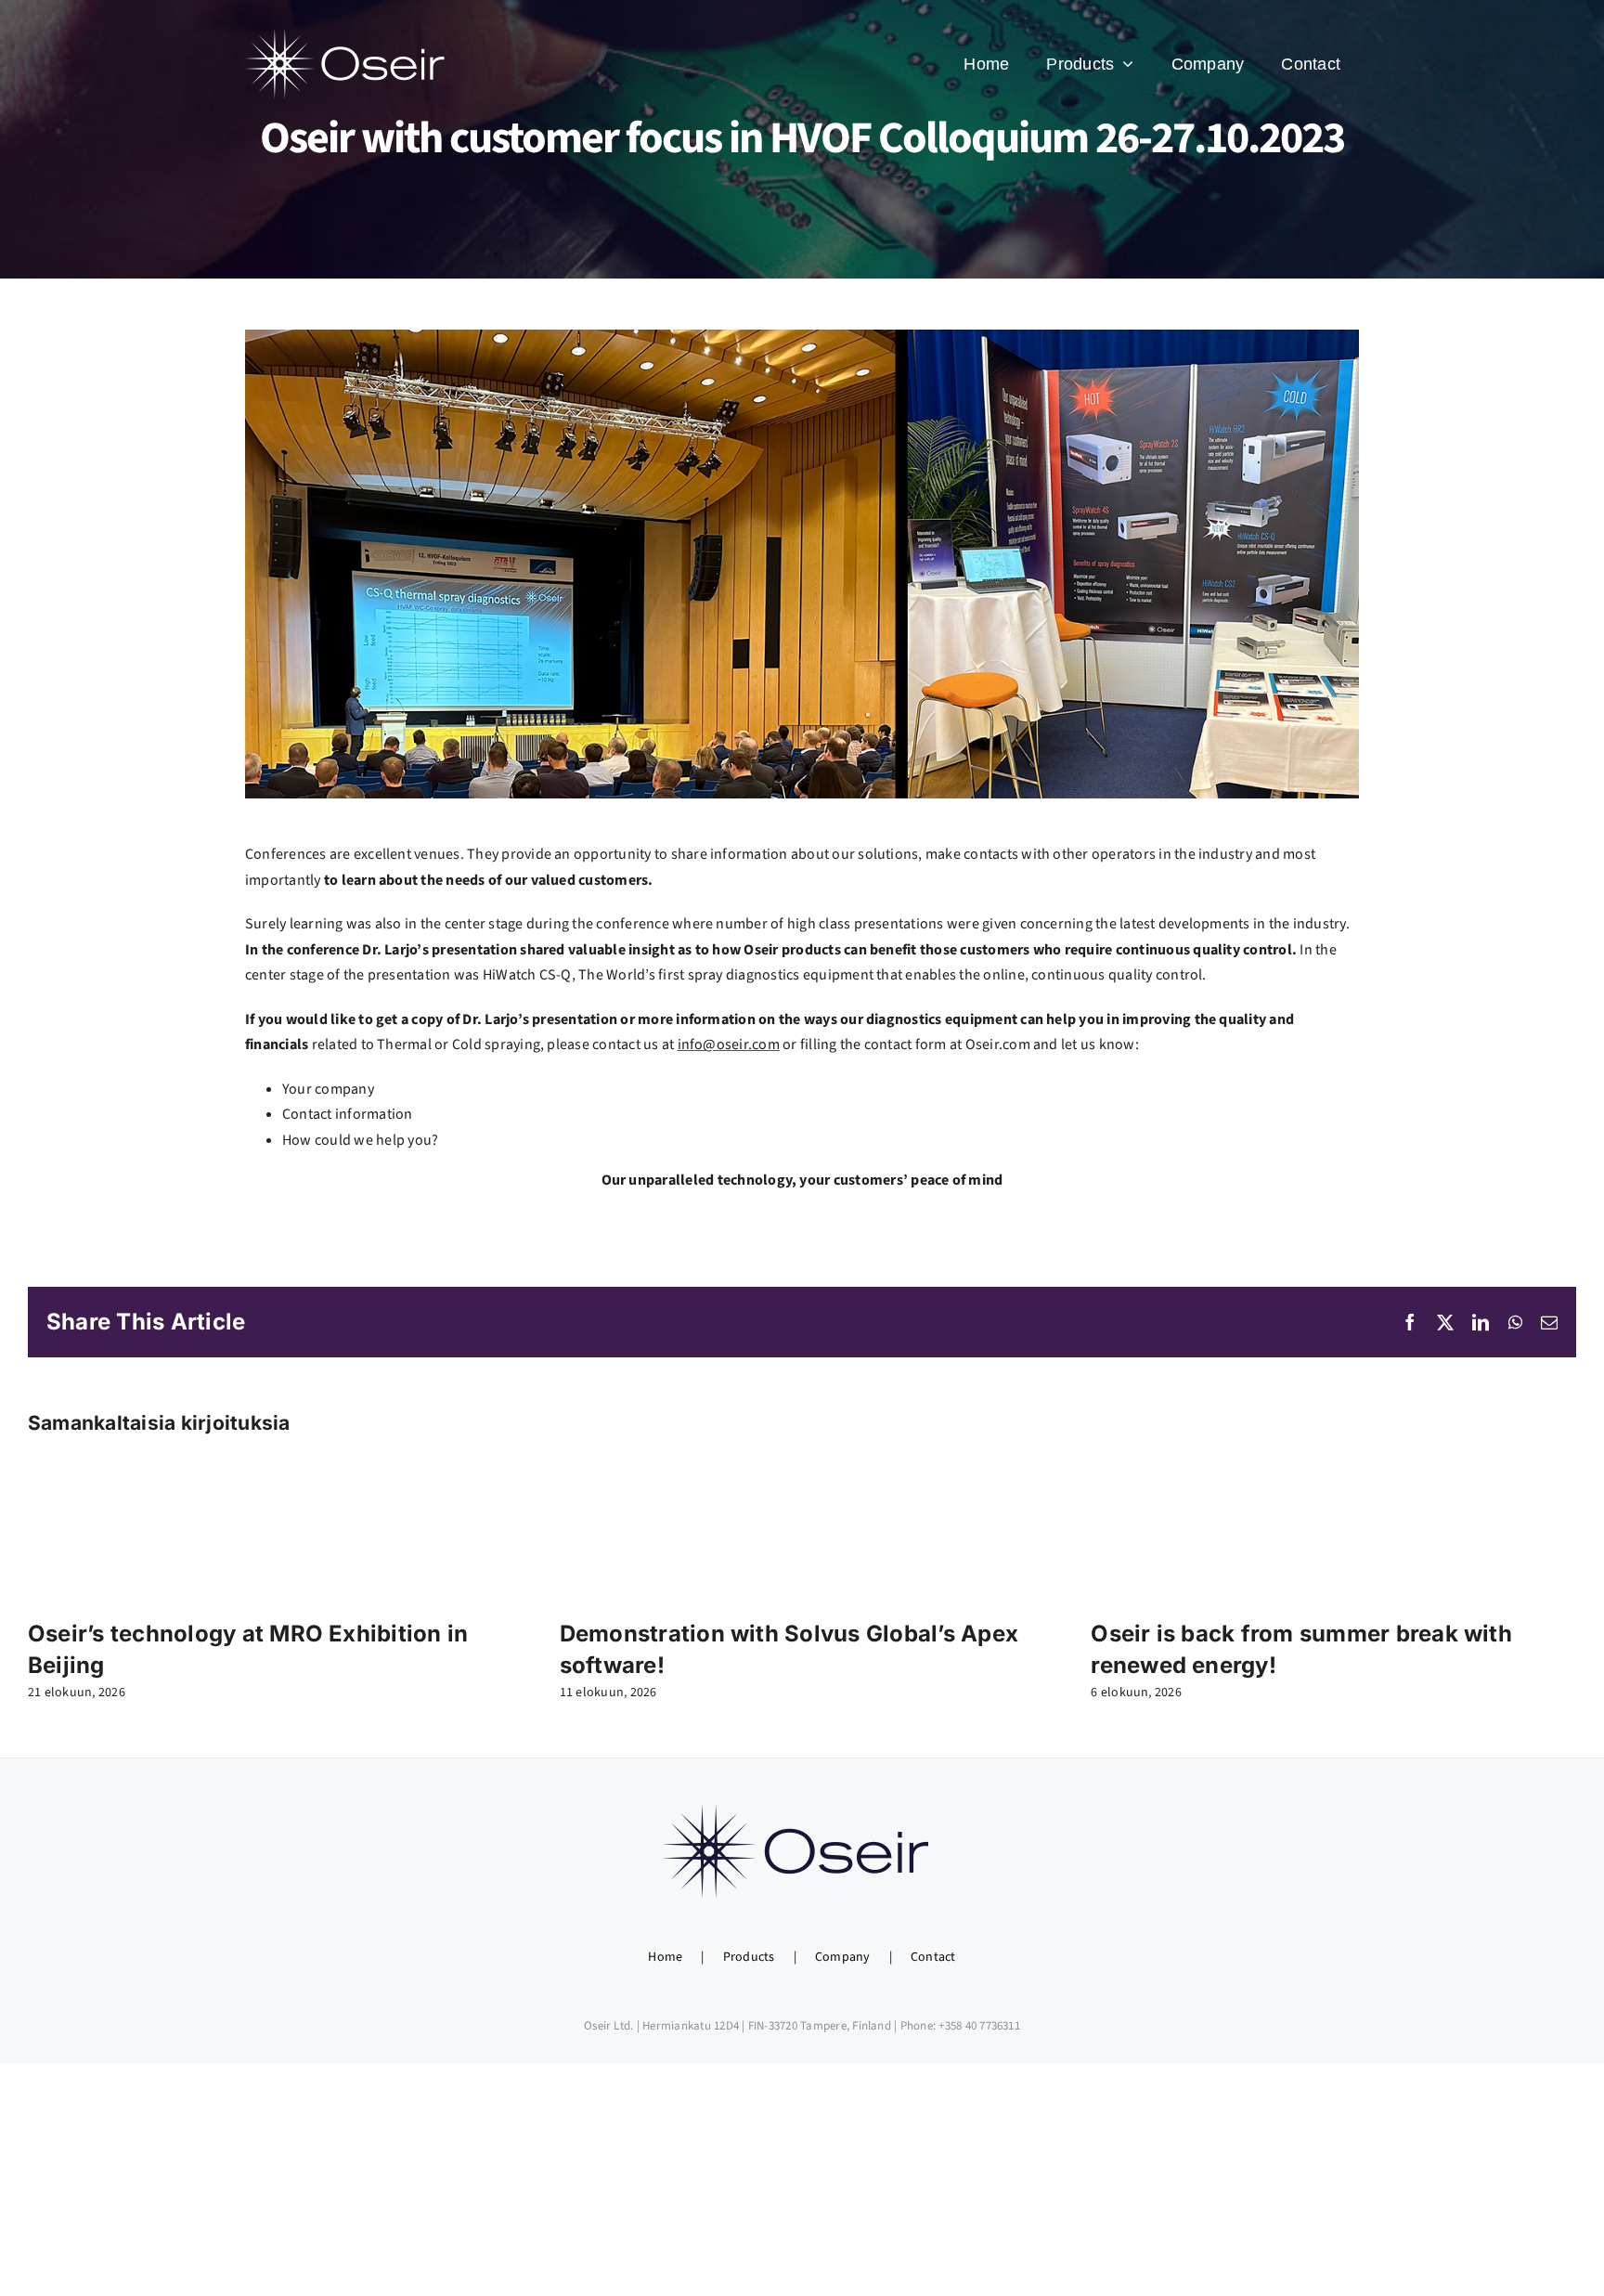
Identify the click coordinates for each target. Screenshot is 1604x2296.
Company (843, 1957)
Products (749, 1957)
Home (665, 1957)
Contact (933, 1957)
